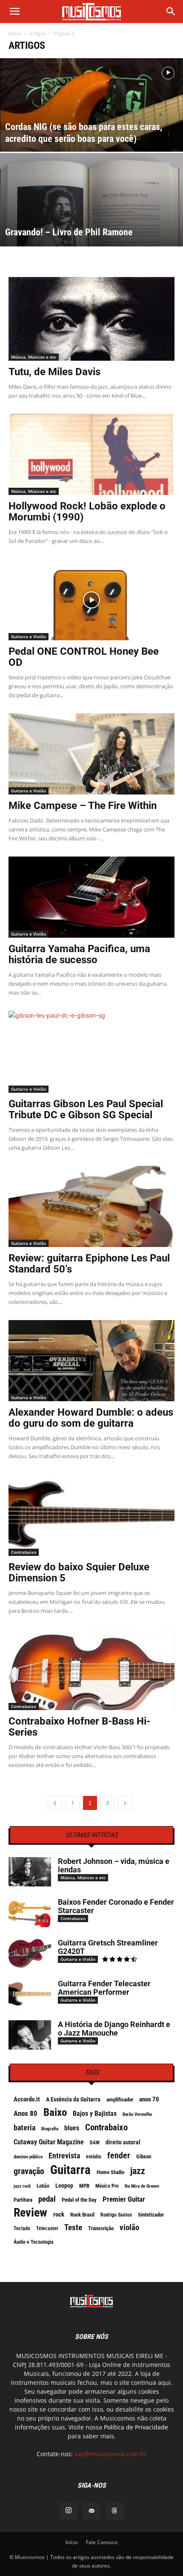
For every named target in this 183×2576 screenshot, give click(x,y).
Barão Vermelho (137, 2114)
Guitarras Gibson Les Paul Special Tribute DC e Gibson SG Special (86, 1109)
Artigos (37, 33)
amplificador (120, 2100)
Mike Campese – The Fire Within (83, 806)
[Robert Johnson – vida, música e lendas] (30, 1872)
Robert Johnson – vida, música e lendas (114, 1865)
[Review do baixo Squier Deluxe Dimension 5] (91, 1515)
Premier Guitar (124, 2199)
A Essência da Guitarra (73, 2099)
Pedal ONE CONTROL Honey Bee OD (84, 657)
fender (119, 2155)
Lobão (43, 2186)
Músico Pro (107, 2186)
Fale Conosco (102, 2542)
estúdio (94, 2157)
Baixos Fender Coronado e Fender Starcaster (116, 1906)
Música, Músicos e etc (34, 357)
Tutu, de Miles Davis (54, 372)
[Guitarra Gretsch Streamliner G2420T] (30, 1953)
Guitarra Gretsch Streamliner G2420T (108, 1947)
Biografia (50, 2129)
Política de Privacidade (136, 2427)
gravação (29, 2171)
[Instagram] (69, 2511)
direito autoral (123, 2142)
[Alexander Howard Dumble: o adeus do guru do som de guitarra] (91, 1361)
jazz (138, 2171)
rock (59, 2214)
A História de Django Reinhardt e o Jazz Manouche (114, 2029)
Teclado (22, 2228)
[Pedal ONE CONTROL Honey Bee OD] (91, 600)
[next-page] (125, 1803)
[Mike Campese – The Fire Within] (91, 754)
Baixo (55, 2112)
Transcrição (101, 2228)
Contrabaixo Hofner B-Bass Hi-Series (79, 1727)
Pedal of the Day (79, 2200)
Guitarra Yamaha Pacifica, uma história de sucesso (79, 954)
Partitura (23, 2200)
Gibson (144, 2156)
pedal (47, 2199)
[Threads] (114, 2511)
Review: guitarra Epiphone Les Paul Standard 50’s (89, 1264)
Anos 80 (26, 2113)
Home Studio (110, 2172)
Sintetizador (151, 2215)
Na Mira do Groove (142, 2186)
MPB (84, 2186)
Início (15, 33)
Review (30, 2213)
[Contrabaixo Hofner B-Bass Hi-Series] (91, 1670)
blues (72, 2128)
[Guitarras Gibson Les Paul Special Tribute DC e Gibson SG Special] (91, 1052)
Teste (73, 2228)
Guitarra (70, 2170)
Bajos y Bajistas (95, 2114)
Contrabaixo (24, 1552)
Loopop (64, 2186)
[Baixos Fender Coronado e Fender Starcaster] (30, 1913)
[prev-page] (55, 1803)
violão (129, 2228)
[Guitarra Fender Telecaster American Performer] (30, 1994)
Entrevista (64, 2156)
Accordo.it (27, 2099)
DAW (95, 2143)
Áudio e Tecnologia (34, 2242)
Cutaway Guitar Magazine (49, 2142)
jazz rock (22, 2186)
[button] (171, 11)
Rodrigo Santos (116, 2215)
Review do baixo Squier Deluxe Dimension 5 (79, 1572)
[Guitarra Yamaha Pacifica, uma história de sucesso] (91, 897)
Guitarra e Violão (29, 636)
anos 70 (149, 2099)
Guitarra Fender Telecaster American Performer (104, 1988)
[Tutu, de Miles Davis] (91, 319)
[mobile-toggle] (14, 11)
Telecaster (47, 2228)
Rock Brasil (82, 2215)
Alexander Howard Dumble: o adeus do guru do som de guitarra (91, 1418)
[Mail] (91, 2511)
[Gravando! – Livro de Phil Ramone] (91, 232)
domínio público (28, 2157)
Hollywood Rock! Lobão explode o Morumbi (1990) (87, 512)
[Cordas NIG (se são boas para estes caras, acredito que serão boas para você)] (91, 127)
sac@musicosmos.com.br (110, 2454)
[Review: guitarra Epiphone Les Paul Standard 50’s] (91, 1206)
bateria (24, 2128)
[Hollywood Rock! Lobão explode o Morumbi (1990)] (91, 454)
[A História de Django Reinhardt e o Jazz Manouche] (30, 2035)
